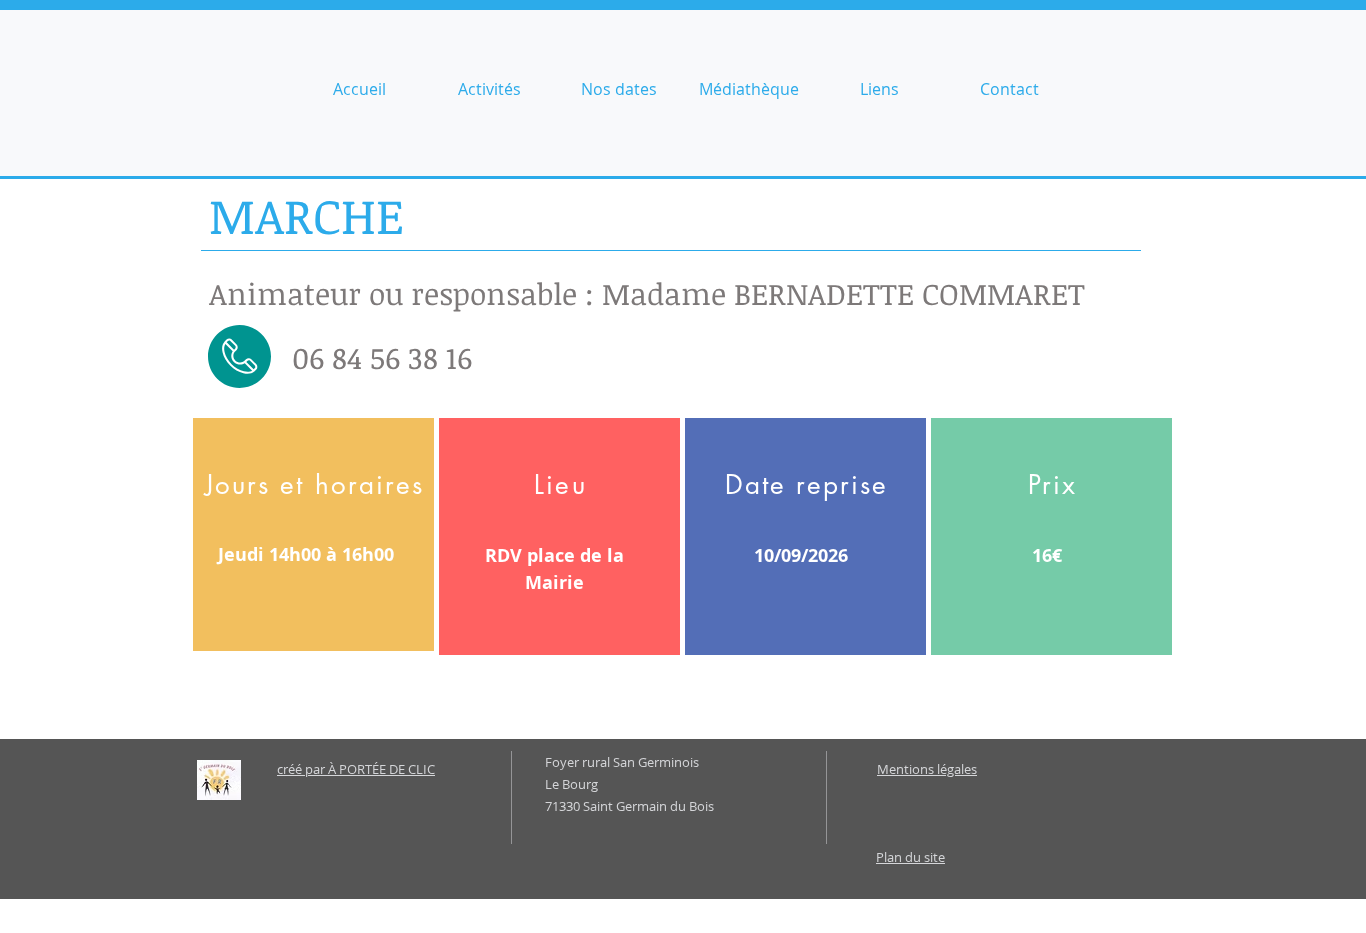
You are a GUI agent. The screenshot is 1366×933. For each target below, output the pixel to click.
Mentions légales (927, 769)
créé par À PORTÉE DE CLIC (356, 769)
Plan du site (910, 857)
